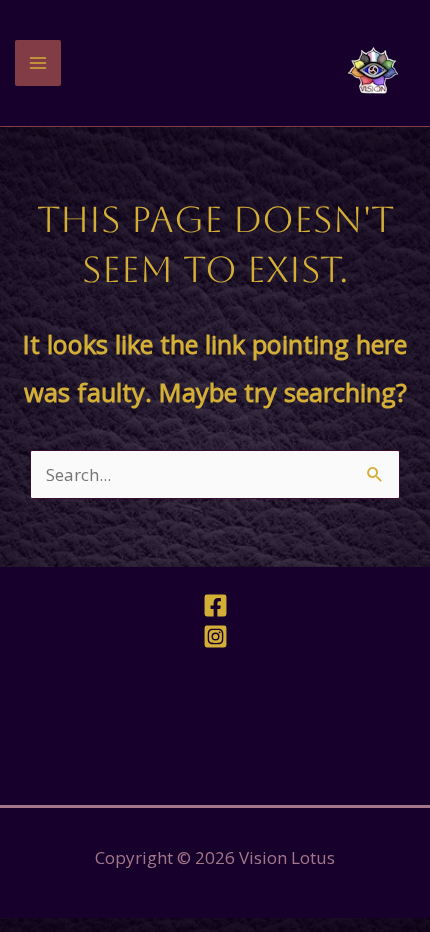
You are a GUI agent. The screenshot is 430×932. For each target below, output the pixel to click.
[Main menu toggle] (38, 63)
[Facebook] (215, 605)
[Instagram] (215, 636)
